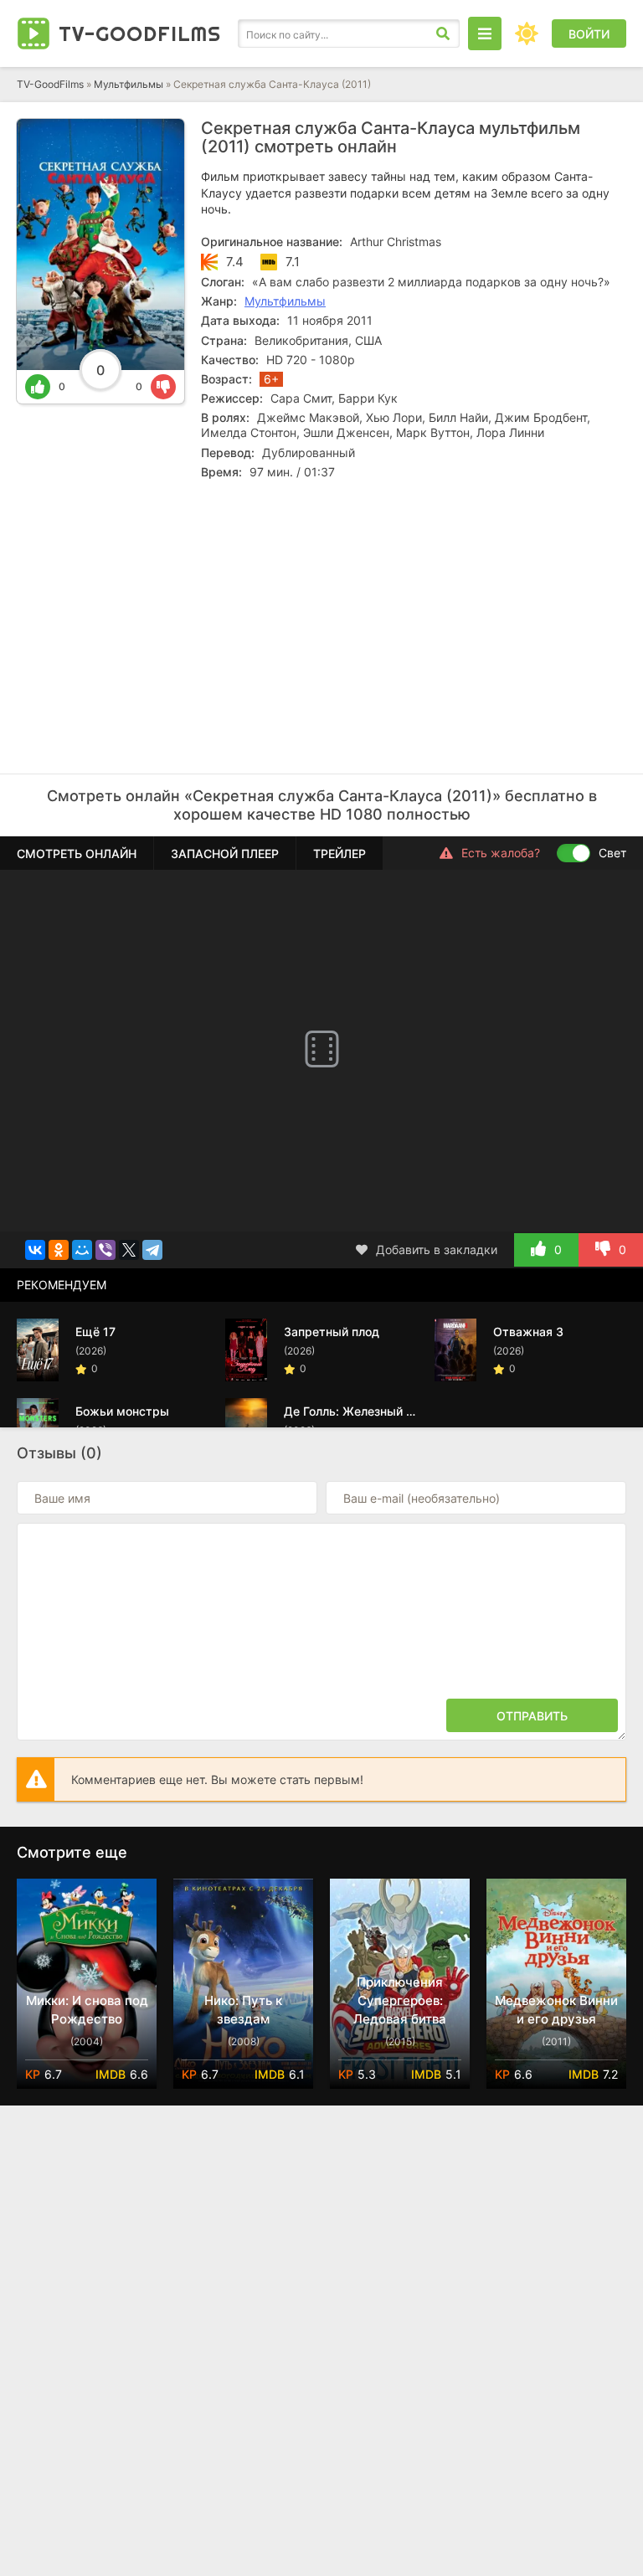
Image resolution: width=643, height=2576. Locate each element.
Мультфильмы (129, 84)
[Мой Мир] (82, 1250)
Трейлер (340, 854)
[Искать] (443, 33)
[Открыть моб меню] (485, 33)
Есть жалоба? (501, 853)
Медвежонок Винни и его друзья (556, 2010)
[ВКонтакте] (35, 1250)
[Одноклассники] (59, 1250)
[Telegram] (152, 1250)
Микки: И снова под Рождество (87, 2010)
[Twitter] (129, 1250)
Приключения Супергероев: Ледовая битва (400, 2000)
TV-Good (140, 33)
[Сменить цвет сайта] (527, 33)
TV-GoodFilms (50, 84)
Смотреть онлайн (77, 854)
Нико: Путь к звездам (243, 2010)
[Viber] (105, 1250)
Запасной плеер (225, 854)
